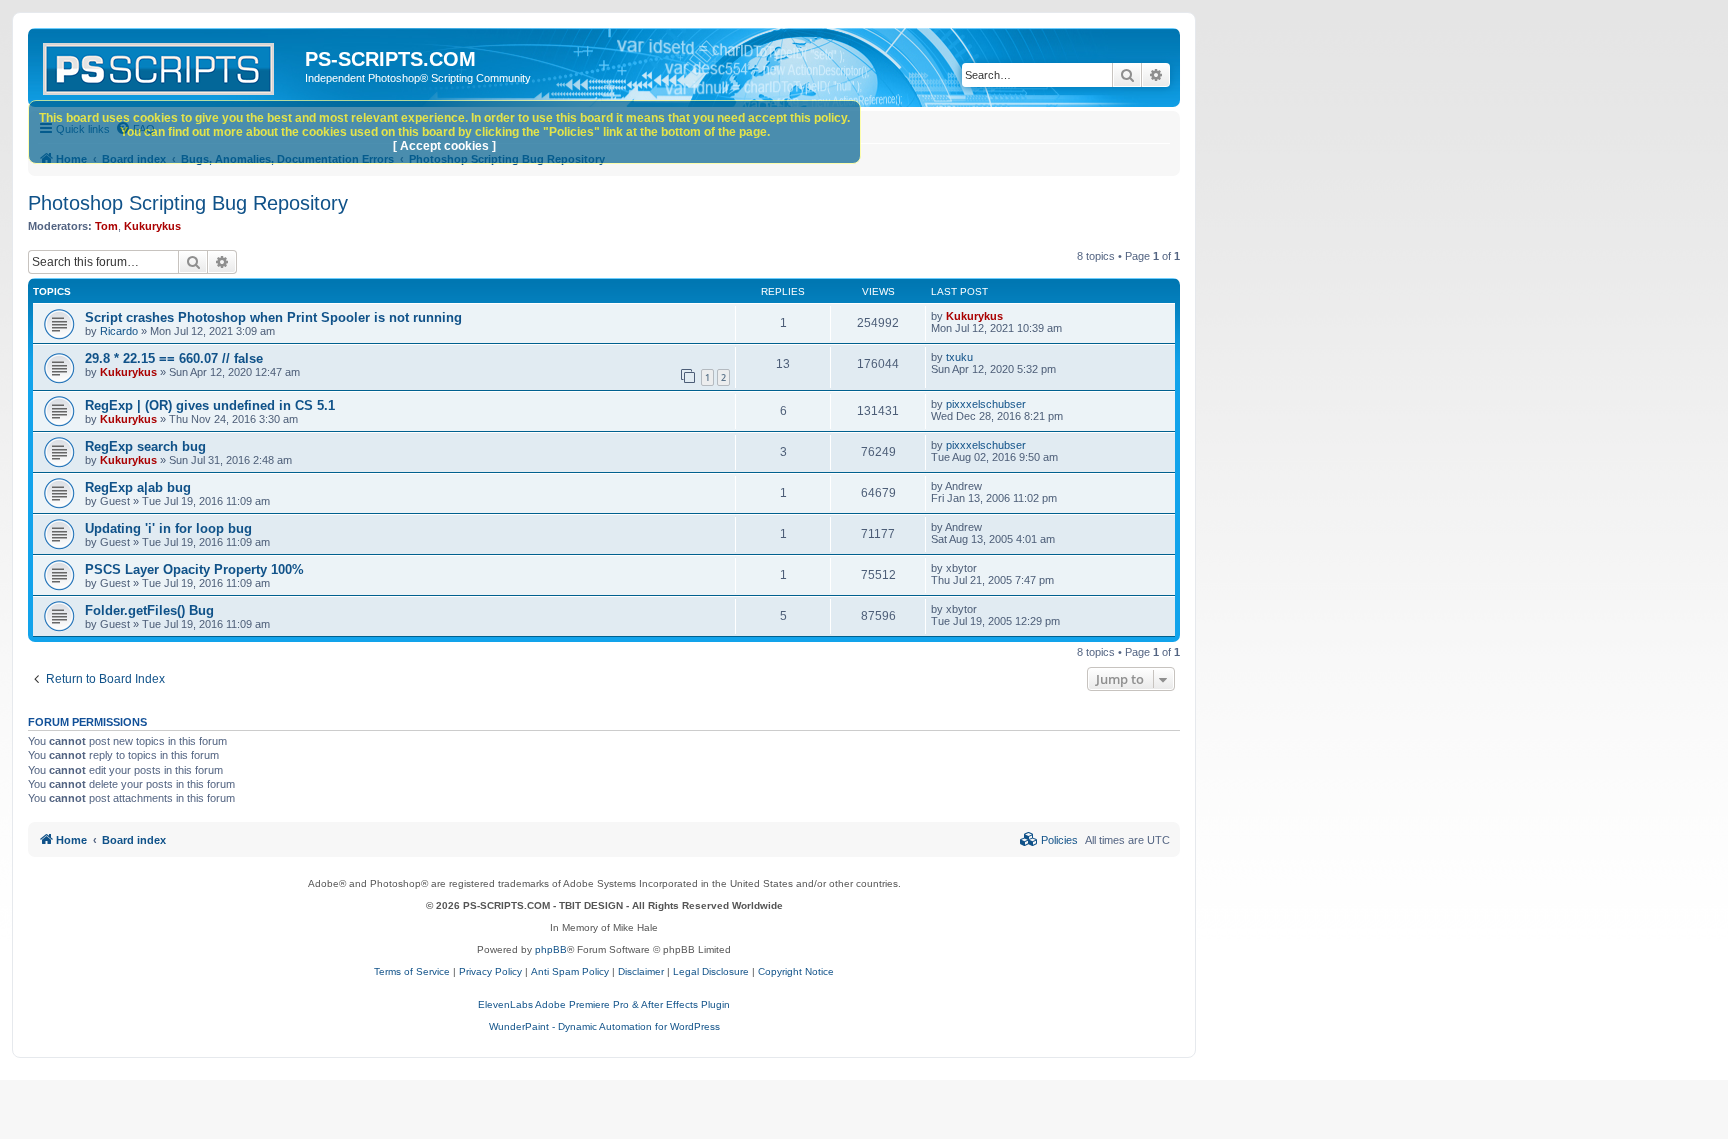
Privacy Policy (490, 971)
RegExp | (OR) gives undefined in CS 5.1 (210, 405)
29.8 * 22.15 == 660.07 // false (174, 358)
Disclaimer (641, 971)
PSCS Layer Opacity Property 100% (194, 569)
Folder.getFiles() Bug (149, 610)
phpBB (551, 949)
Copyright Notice (796, 971)
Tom (106, 226)
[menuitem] (1049, 840)
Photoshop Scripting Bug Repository (188, 203)
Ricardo (119, 331)
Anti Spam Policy (570, 971)
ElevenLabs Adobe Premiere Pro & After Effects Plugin (604, 1004)
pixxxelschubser (986, 404)
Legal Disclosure (711, 971)
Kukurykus (152, 226)
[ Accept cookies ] (444, 146)
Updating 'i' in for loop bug (168, 528)
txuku (959, 357)
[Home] (169, 65)
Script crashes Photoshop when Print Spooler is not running (273, 317)
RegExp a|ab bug (138, 487)
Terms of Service (412, 971)
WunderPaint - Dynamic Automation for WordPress (604, 1026)
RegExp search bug (145, 446)
